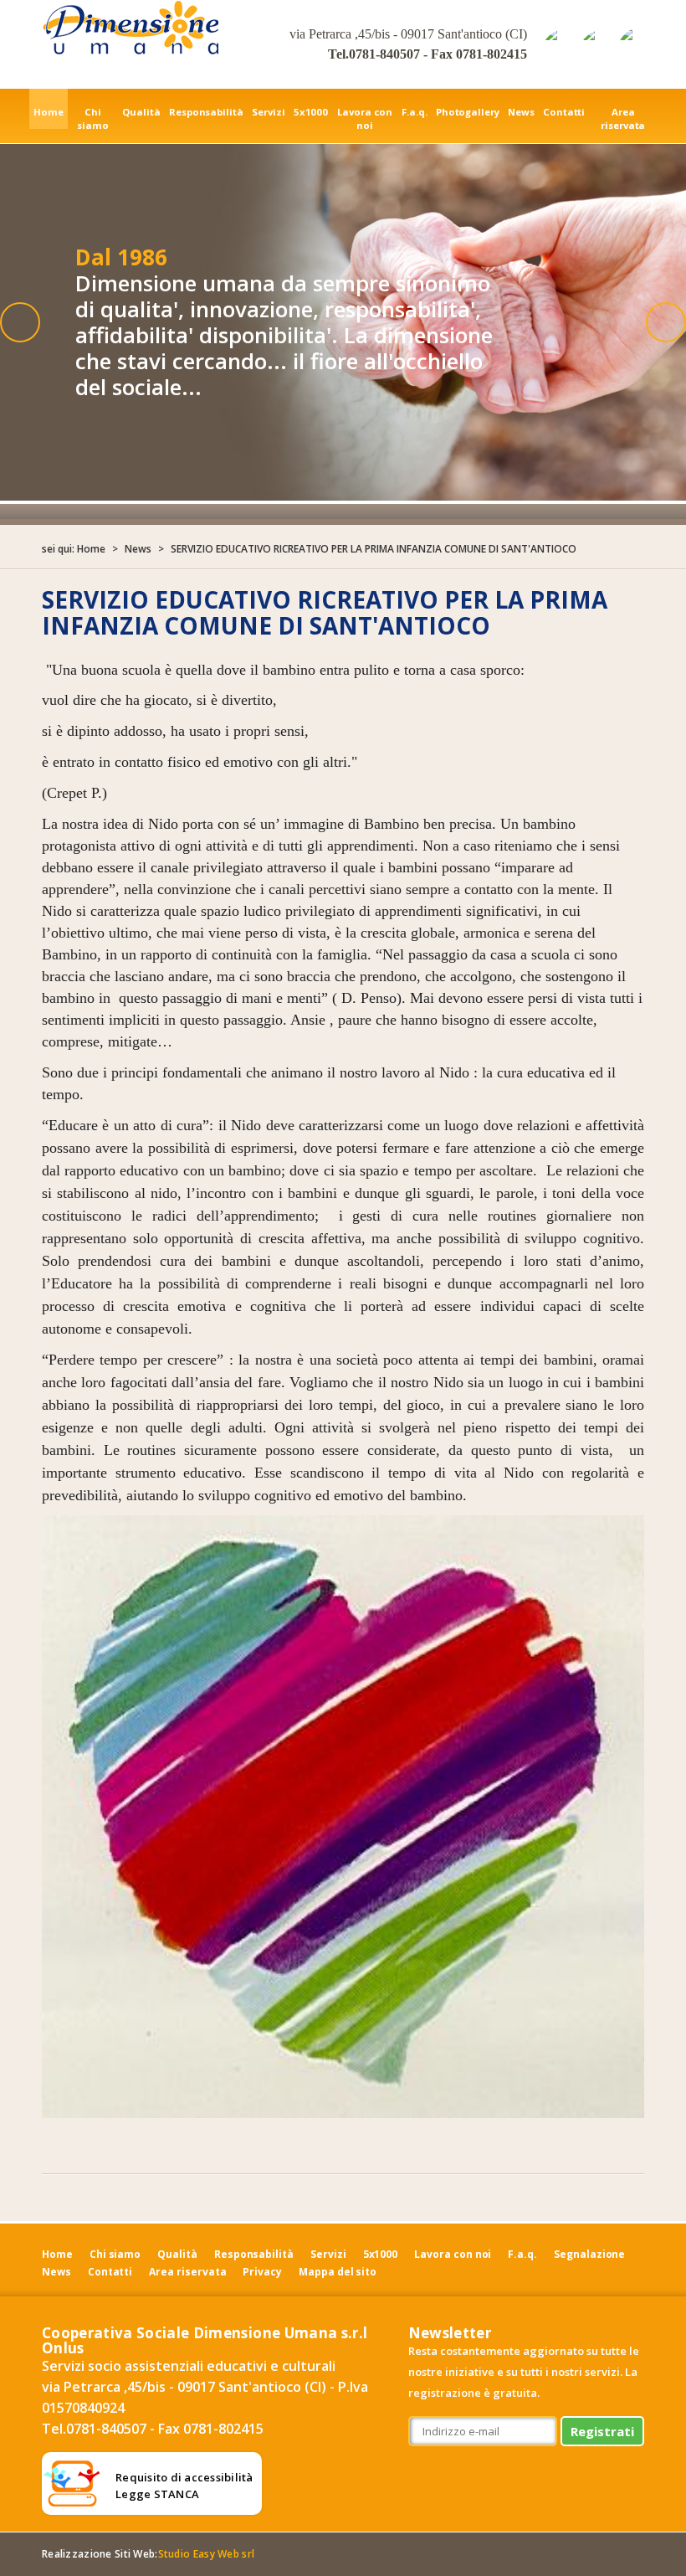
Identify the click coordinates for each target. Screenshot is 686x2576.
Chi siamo (93, 118)
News (521, 112)
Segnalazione (589, 2254)
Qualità (141, 112)
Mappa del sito (338, 2272)
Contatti (564, 112)
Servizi (269, 112)
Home (49, 112)
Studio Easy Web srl (206, 2554)
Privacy (262, 2272)
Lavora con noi (365, 118)
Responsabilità (206, 112)
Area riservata (623, 118)
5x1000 (311, 112)
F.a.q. (415, 112)
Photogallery (468, 112)
